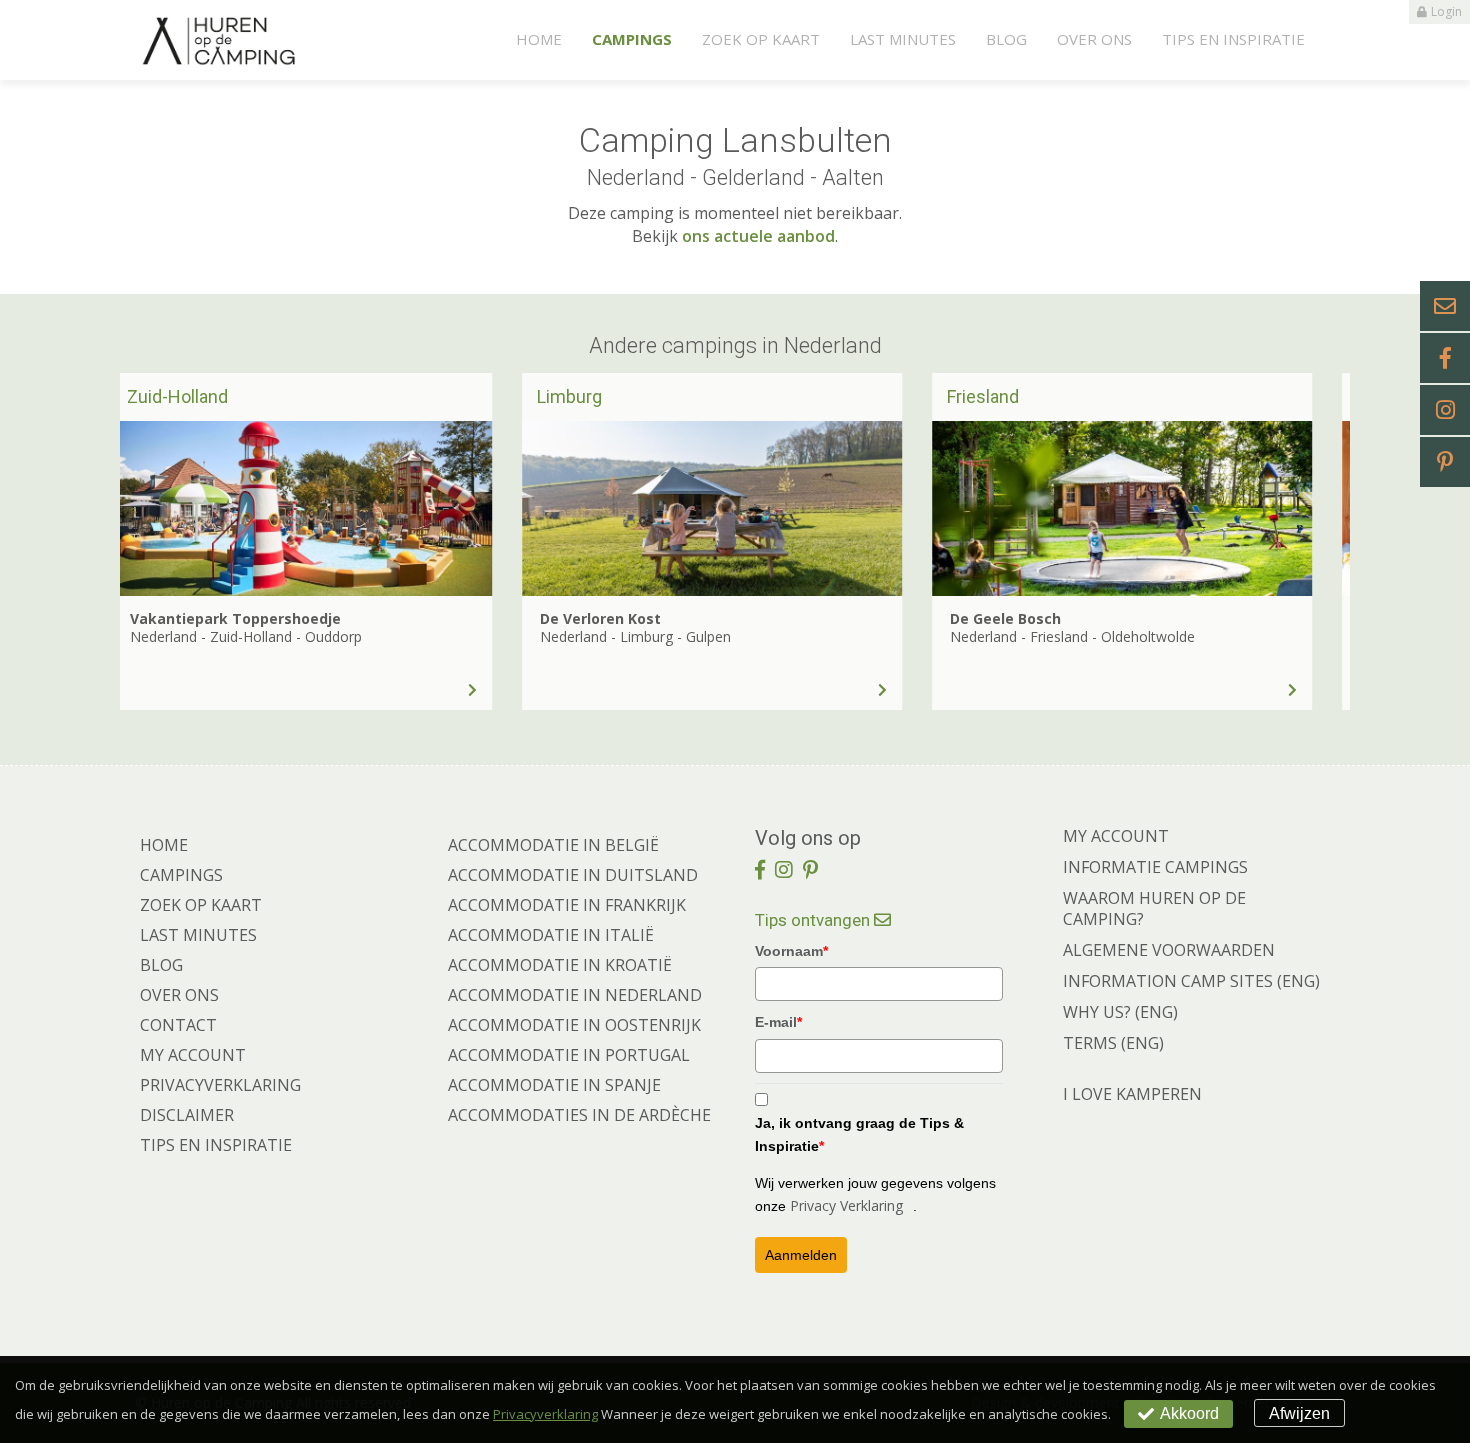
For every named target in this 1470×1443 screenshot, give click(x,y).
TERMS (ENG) (1113, 1043)
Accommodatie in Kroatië (560, 965)
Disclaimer (187, 1115)
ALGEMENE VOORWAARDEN (1169, 950)
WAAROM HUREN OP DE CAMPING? (1154, 908)
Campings (632, 39)
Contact (178, 1025)
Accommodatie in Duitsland (573, 875)
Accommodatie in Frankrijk (567, 905)
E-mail (778, 1022)
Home (539, 39)
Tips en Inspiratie (1233, 39)
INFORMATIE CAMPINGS (1155, 867)
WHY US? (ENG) (1120, 1012)
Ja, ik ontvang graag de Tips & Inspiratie (859, 1134)
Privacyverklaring (220, 1085)
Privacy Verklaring (846, 1205)
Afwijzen (1299, 1413)
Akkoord (1189, 1413)
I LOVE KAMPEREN (1132, 1094)
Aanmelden (801, 1255)
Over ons (1094, 39)
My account (193, 1055)
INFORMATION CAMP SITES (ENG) (1191, 981)
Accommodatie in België (553, 845)
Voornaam (791, 951)
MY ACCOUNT (1116, 836)
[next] (1300, 541)
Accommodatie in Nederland (575, 995)
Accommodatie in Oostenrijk (574, 1025)
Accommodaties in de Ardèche (579, 1115)
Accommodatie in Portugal (569, 1055)
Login (1446, 11)
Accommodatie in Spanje (554, 1085)
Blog (1006, 39)
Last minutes (903, 39)
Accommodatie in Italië (551, 935)
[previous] (170, 541)
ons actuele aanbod (758, 236)
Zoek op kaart (761, 39)
